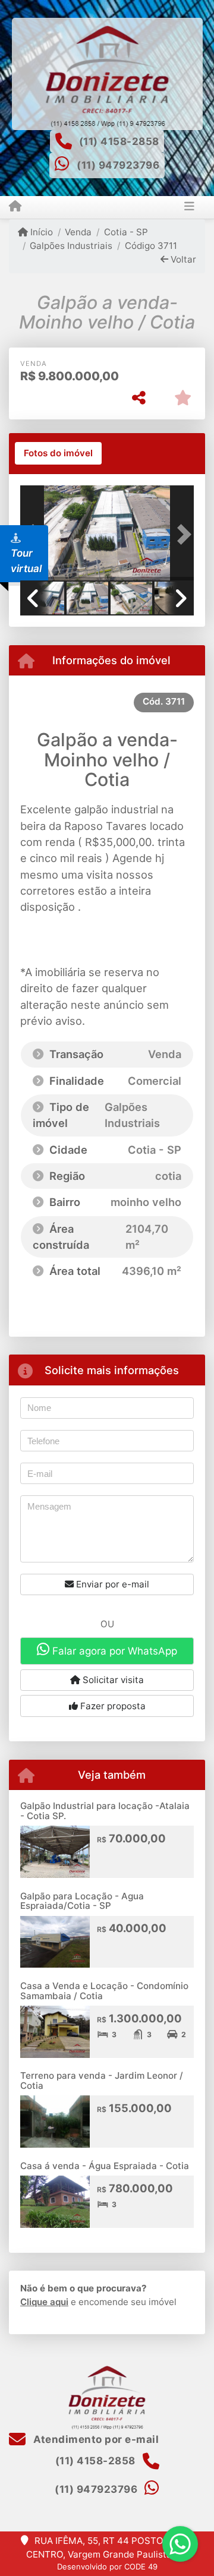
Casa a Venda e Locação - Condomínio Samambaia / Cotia (104, 1991)
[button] (181, 534)
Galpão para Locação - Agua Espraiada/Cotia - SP (82, 1901)
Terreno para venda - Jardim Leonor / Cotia (102, 2081)
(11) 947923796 (118, 165)
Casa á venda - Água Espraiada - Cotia (105, 2166)
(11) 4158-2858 (119, 141)
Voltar (182, 259)
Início (40, 232)
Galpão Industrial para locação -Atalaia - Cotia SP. (105, 1811)
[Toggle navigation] (189, 207)
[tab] (58, 453)
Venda (78, 232)
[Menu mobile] (15, 207)
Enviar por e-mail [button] (111, 1584)
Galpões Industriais (71, 246)
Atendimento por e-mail (95, 2439)
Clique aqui (44, 2302)
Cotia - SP (126, 232)
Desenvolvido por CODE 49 (107, 2566)
